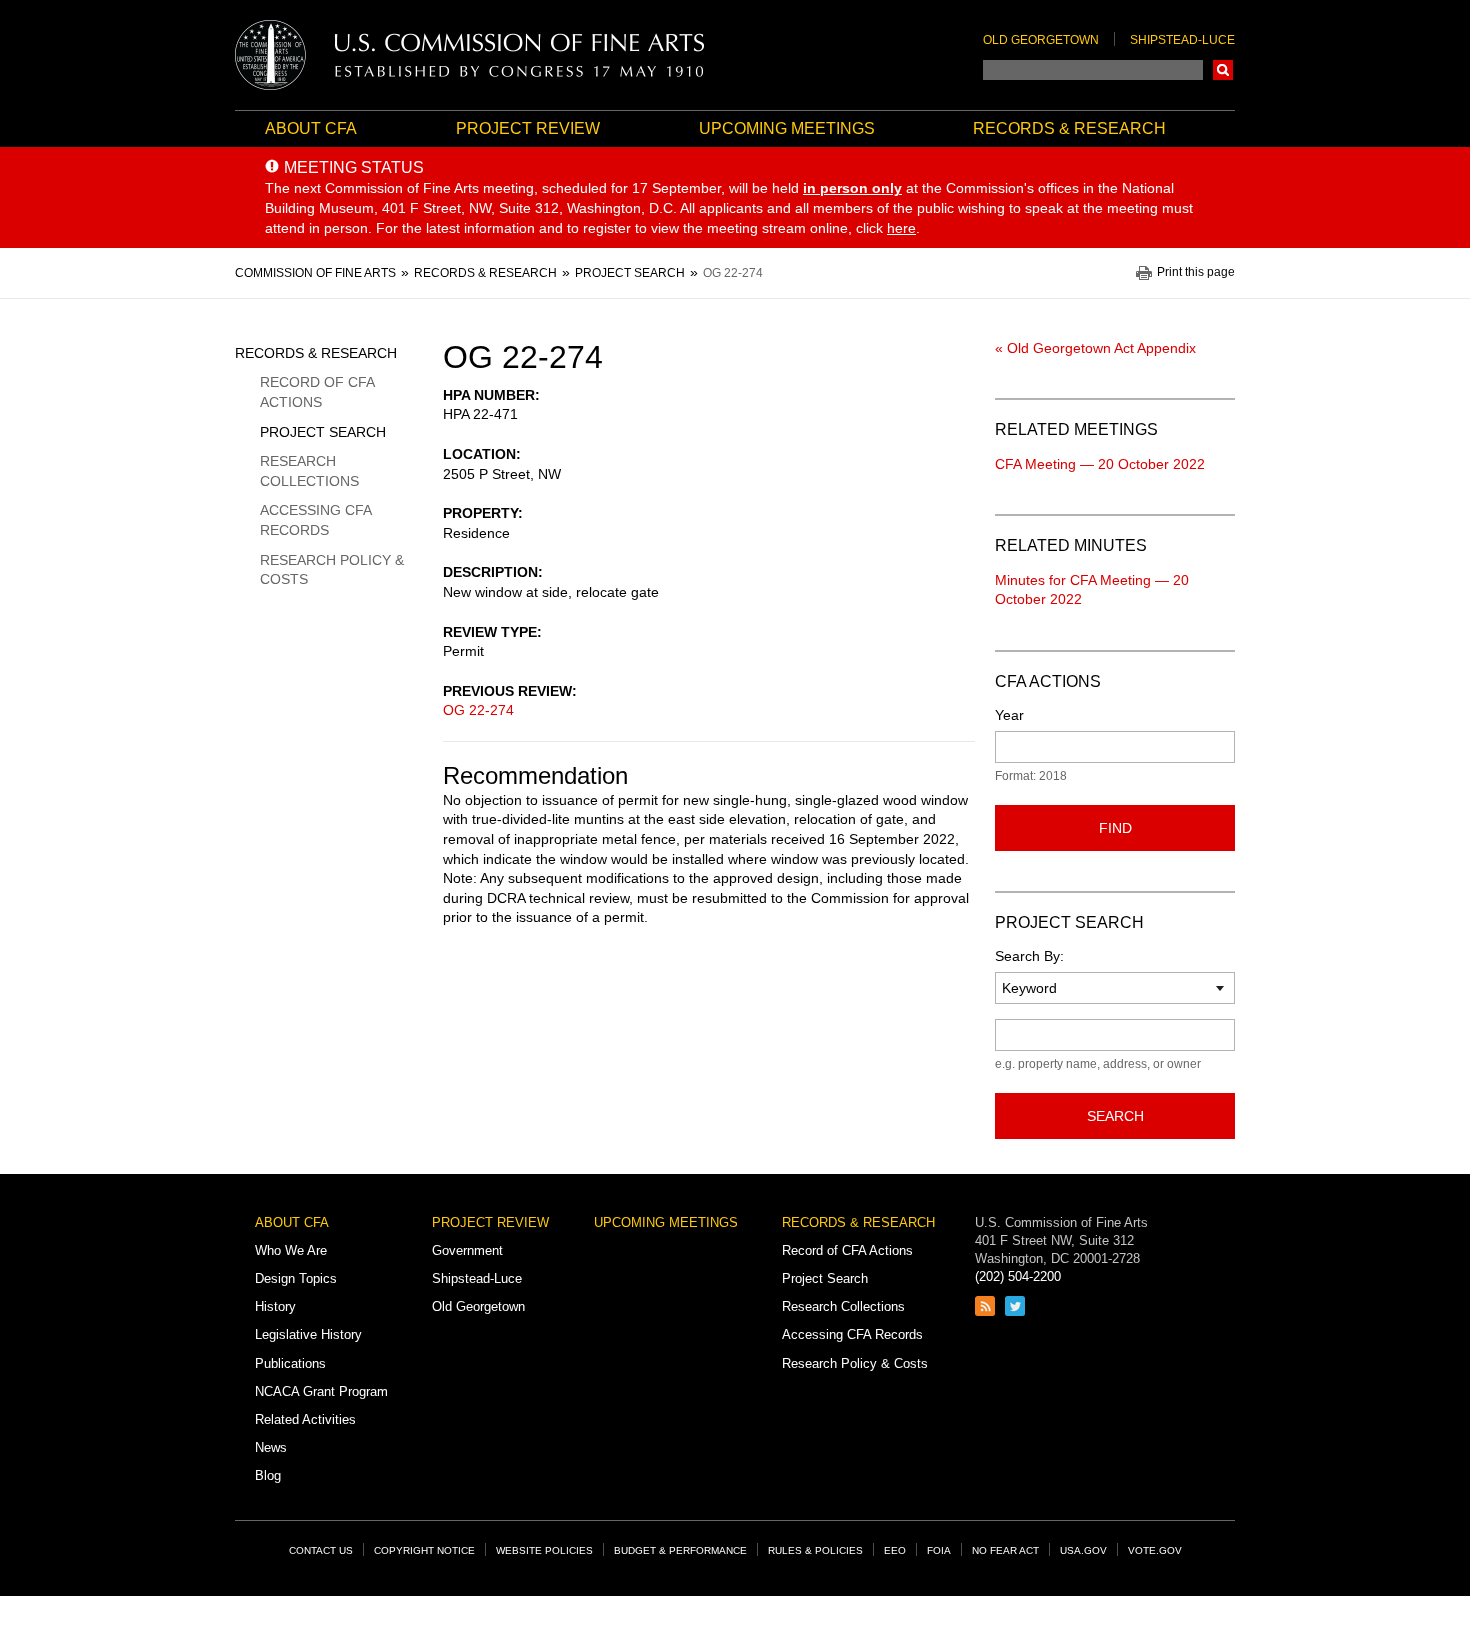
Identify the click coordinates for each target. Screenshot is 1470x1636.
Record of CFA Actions (317, 392)
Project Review (528, 128)
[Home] (470, 55)
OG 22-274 (478, 710)
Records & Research (1069, 128)
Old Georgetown (1041, 40)
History (275, 1306)
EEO (895, 1550)
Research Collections (309, 471)
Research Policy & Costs (332, 570)
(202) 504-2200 (1018, 1276)
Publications (290, 1363)
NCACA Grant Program (321, 1391)
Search (1223, 70)
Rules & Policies (815, 1550)
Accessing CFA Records (315, 520)
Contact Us (321, 1550)
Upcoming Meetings (787, 128)
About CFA (311, 128)
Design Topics (296, 1278)
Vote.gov (1155, 1550)
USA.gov (1083, 1550)
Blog (268, 1475)
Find (1115, 828)
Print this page (1196, 272)
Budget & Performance (680, 1550)
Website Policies (544, 1550)
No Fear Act (1005, 1550)
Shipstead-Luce (1182, 40)
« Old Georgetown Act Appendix (1095, 348)
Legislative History (308, 1334)
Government (467, 1250)
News (271, 1447)
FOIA (939, 1550)
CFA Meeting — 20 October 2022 (1100, 464)
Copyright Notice (424, 1550)
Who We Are (291, 1250)
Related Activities (305, 1419)
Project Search (323, 432)
